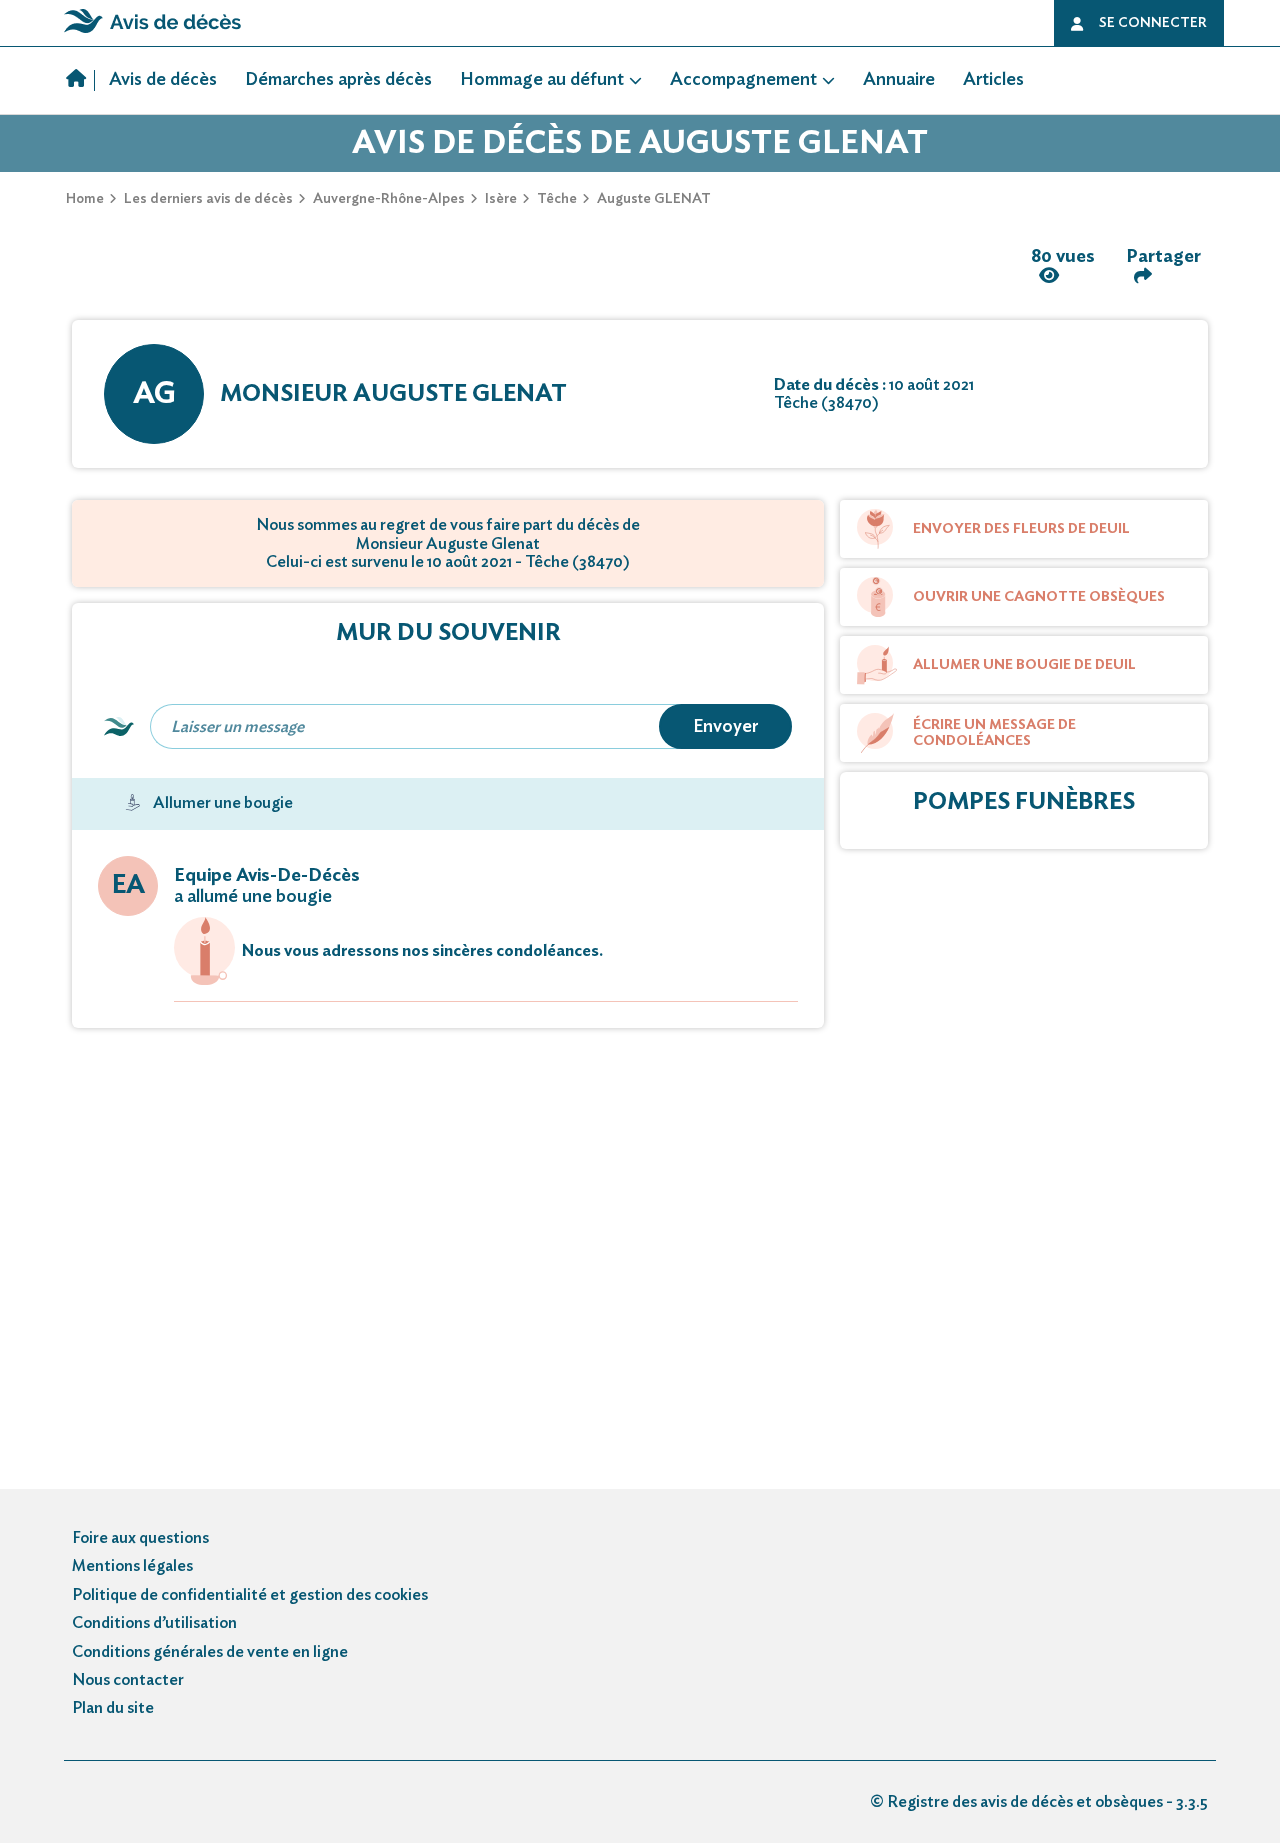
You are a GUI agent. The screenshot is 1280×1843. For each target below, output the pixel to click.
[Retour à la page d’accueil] (152, 33)
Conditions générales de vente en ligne (210, 1652)
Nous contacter (128, 1680)
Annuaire (899, 80)
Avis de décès (163, 80)
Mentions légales (132, 1566)
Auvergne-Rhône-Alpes (389, 199)
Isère (501, 199)
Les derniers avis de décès (208, 199)
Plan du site (113, 1708)
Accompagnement (743, 80)
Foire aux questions (140, 1538)
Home (85, 199)
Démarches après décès (338, 80)
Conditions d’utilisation (154, 1623)
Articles (993, 80)
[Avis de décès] (80, 81)
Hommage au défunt (542, 80)
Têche (557, 199)
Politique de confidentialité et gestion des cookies (250, 1595)
